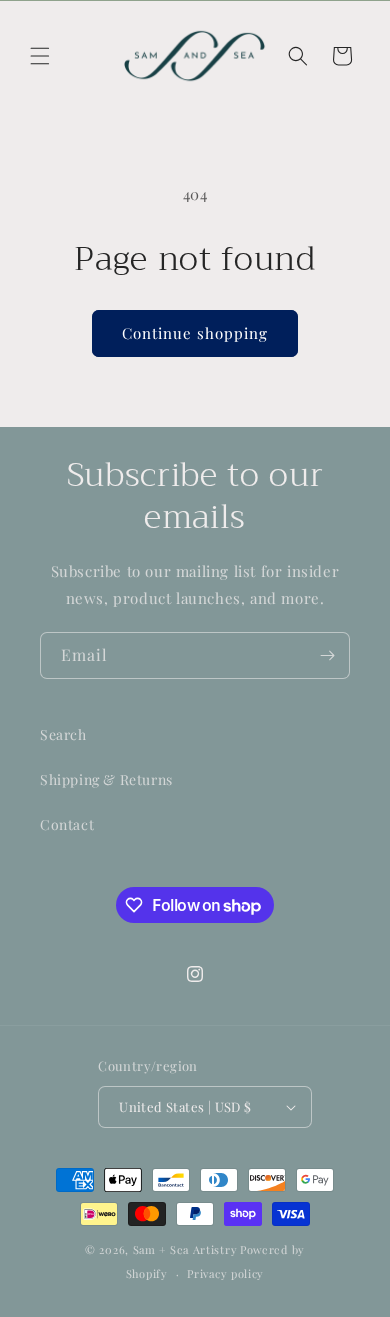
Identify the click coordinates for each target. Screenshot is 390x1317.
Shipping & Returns (106, 779)
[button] (40, 56)
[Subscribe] (327, 655)
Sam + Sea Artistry (185, 1249)
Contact (67, 824)
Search (63, 734)
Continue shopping (195, 333)
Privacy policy (225, 1273)
